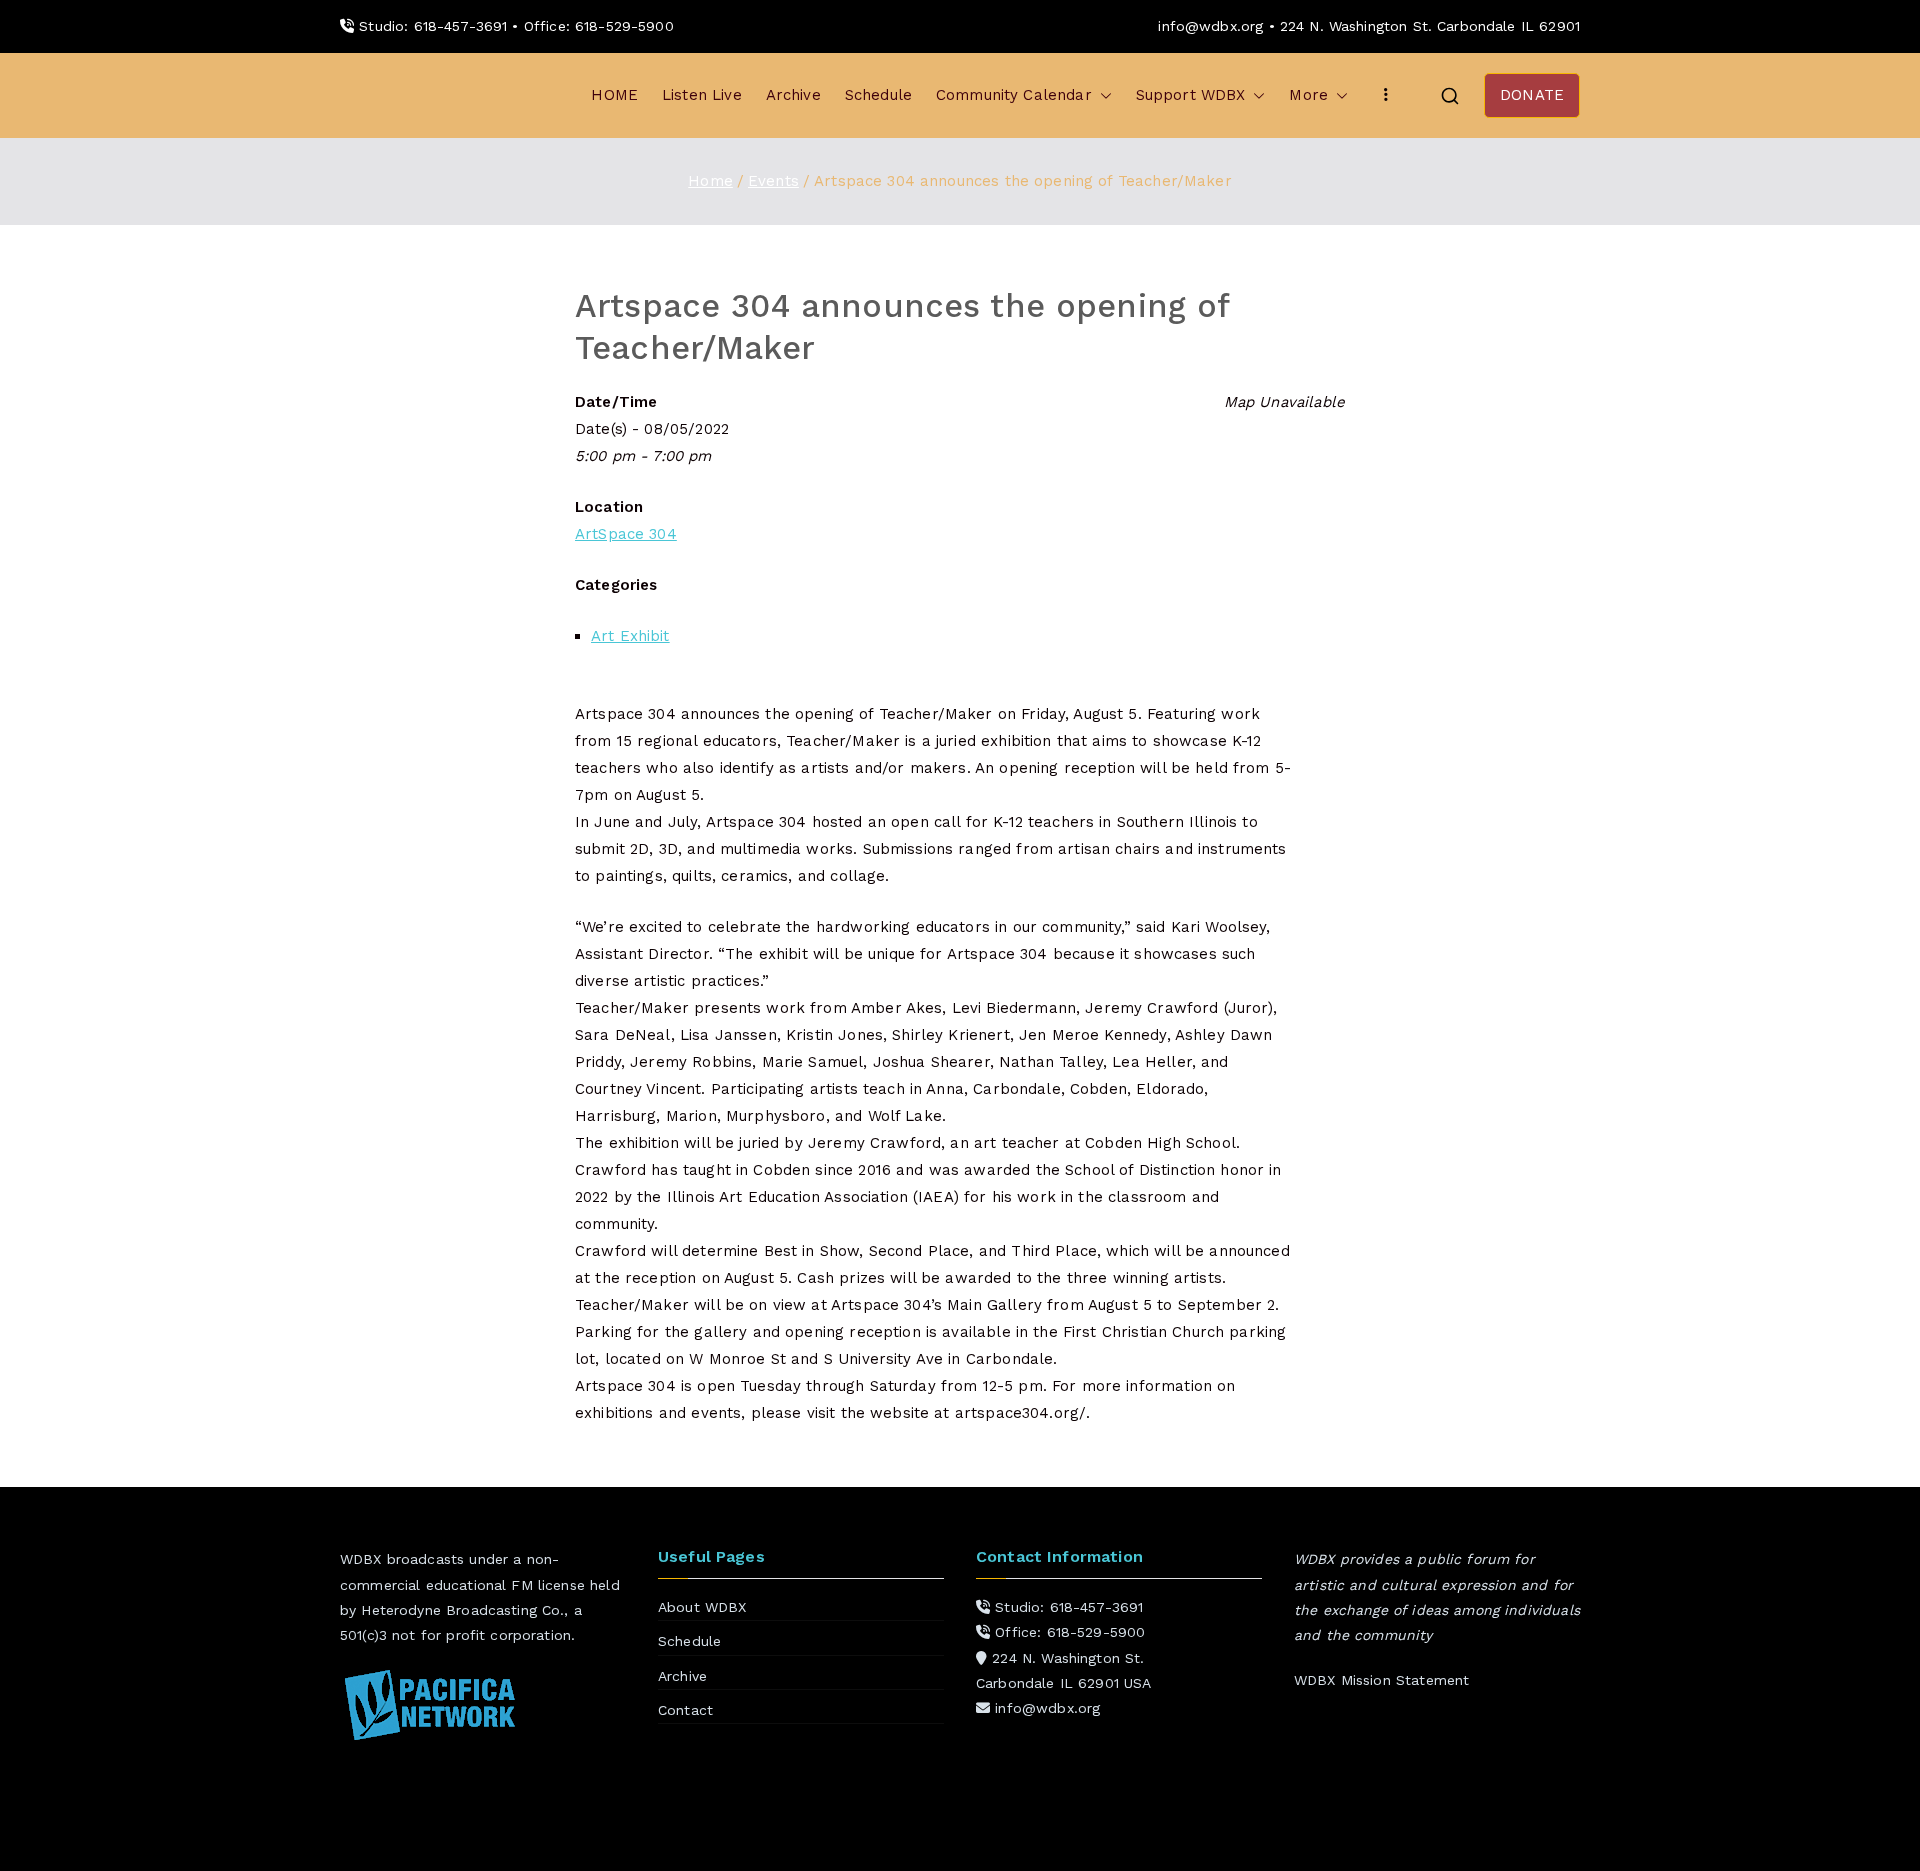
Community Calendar (1014, 95)
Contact (685, 1710)
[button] (1102, 95)
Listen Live (702, 95)
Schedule (878, 95)
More (1308, 95)
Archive (793, 95)
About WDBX (702, 1607)
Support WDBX (1191, 95)
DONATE (1532, 95)
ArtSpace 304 (626, 534)
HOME (614, 95)
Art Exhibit (630, 636)
